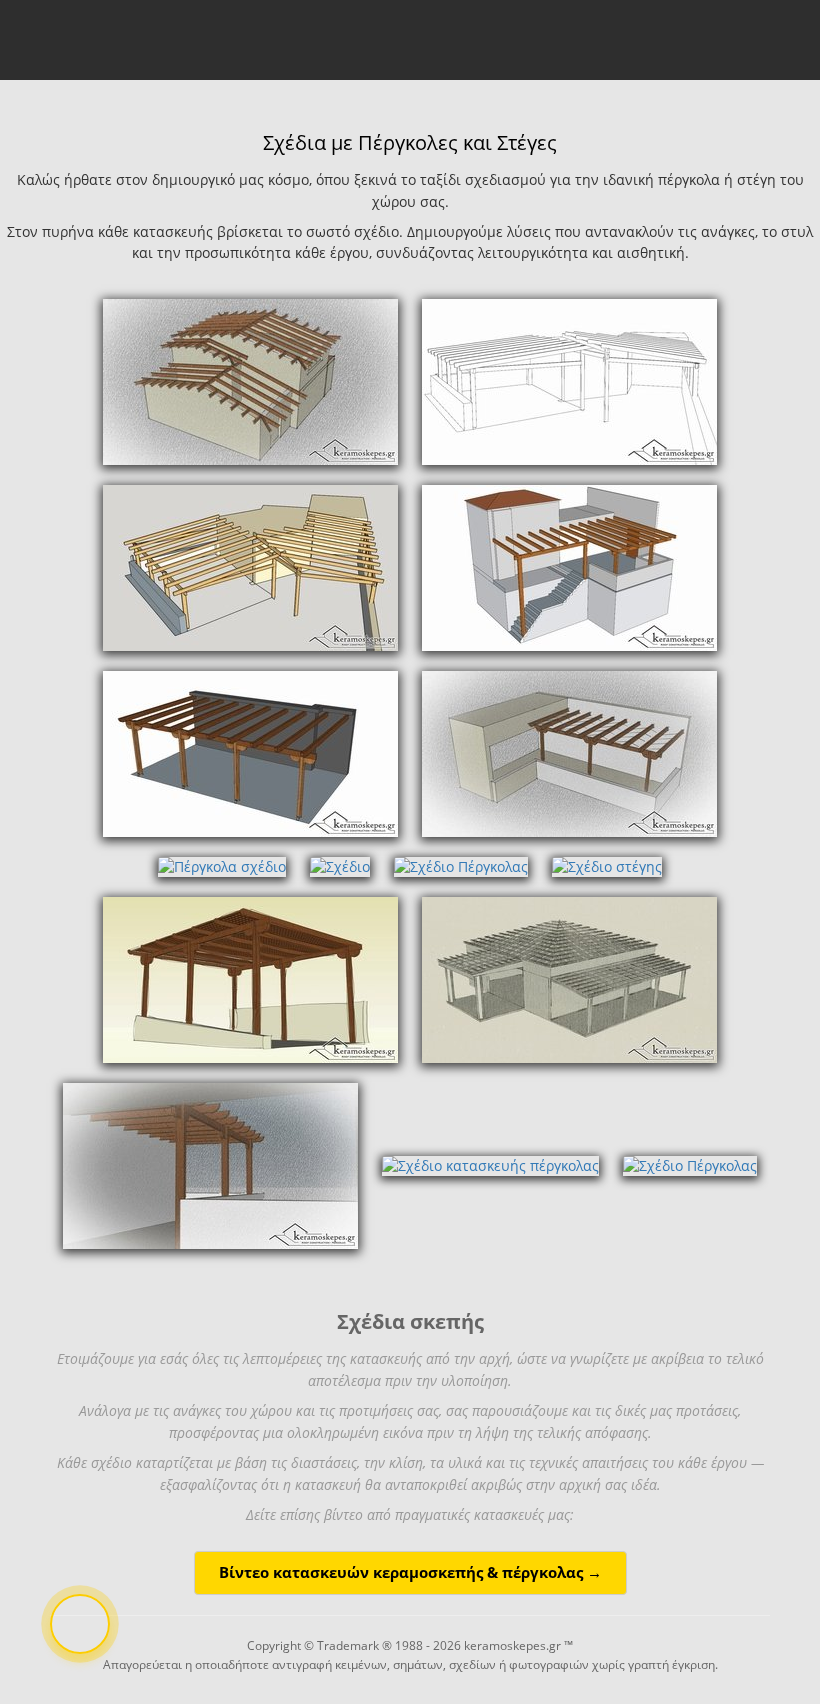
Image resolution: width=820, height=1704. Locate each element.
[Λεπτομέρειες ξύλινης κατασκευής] (569, 380)
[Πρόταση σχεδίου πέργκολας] (569, 566)
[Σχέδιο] (340, 865)
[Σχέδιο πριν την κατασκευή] (250, 566)
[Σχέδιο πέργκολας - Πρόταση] (250, 752)
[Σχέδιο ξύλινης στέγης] (569, 978)
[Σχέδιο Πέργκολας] (461, 865)
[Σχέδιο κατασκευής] (210, 1164)
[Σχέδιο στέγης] (607, 865)
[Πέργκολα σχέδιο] (569, 752)
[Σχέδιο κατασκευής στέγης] (250, 380)
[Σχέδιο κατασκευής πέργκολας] (490, 1164)
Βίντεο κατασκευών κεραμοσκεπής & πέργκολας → (410, 1572)
